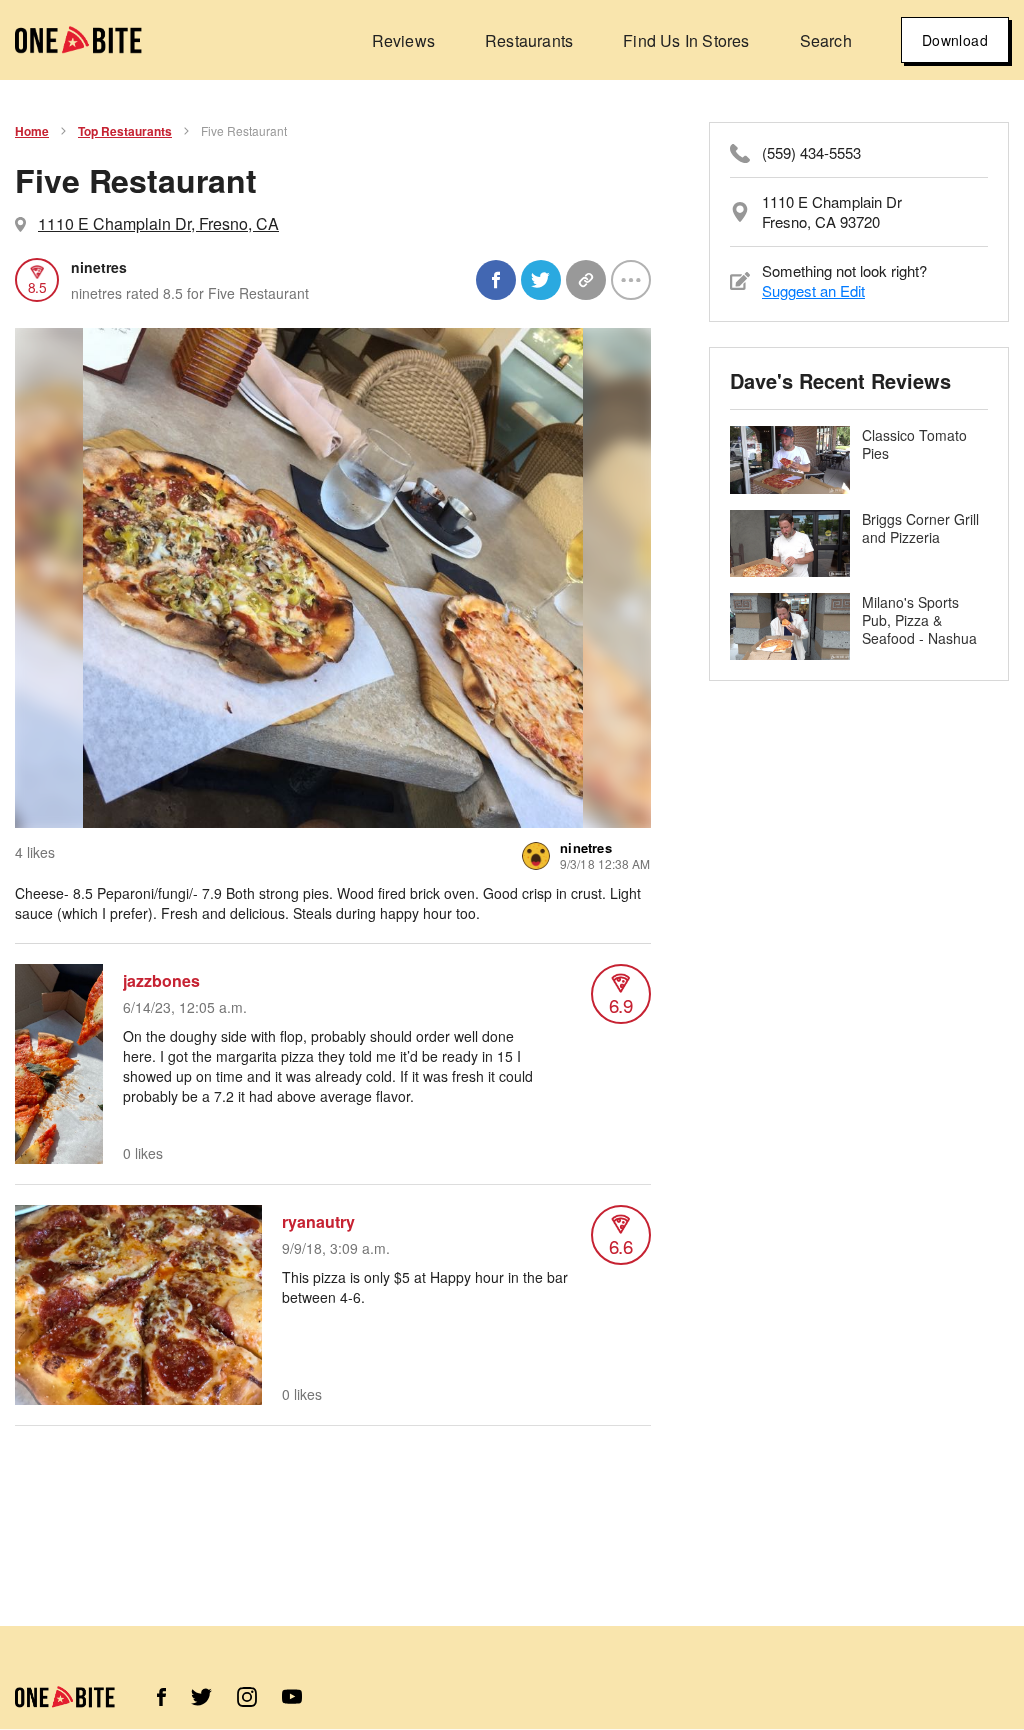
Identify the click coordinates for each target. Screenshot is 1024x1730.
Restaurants (529, 40)
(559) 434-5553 (811, 153)
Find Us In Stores (686, 40)
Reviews (403, 40)
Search (826, 40)
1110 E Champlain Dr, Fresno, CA (158, 223)
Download (955, 40)
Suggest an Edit (813, 290)
